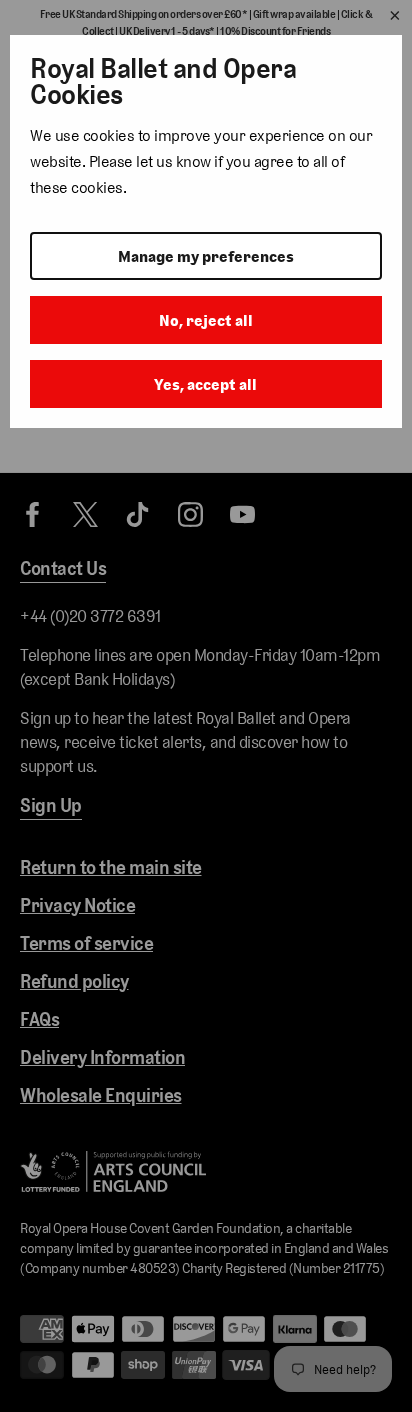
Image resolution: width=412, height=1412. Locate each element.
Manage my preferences (206, 256)
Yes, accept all (205, 384)
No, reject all (206, 320)
